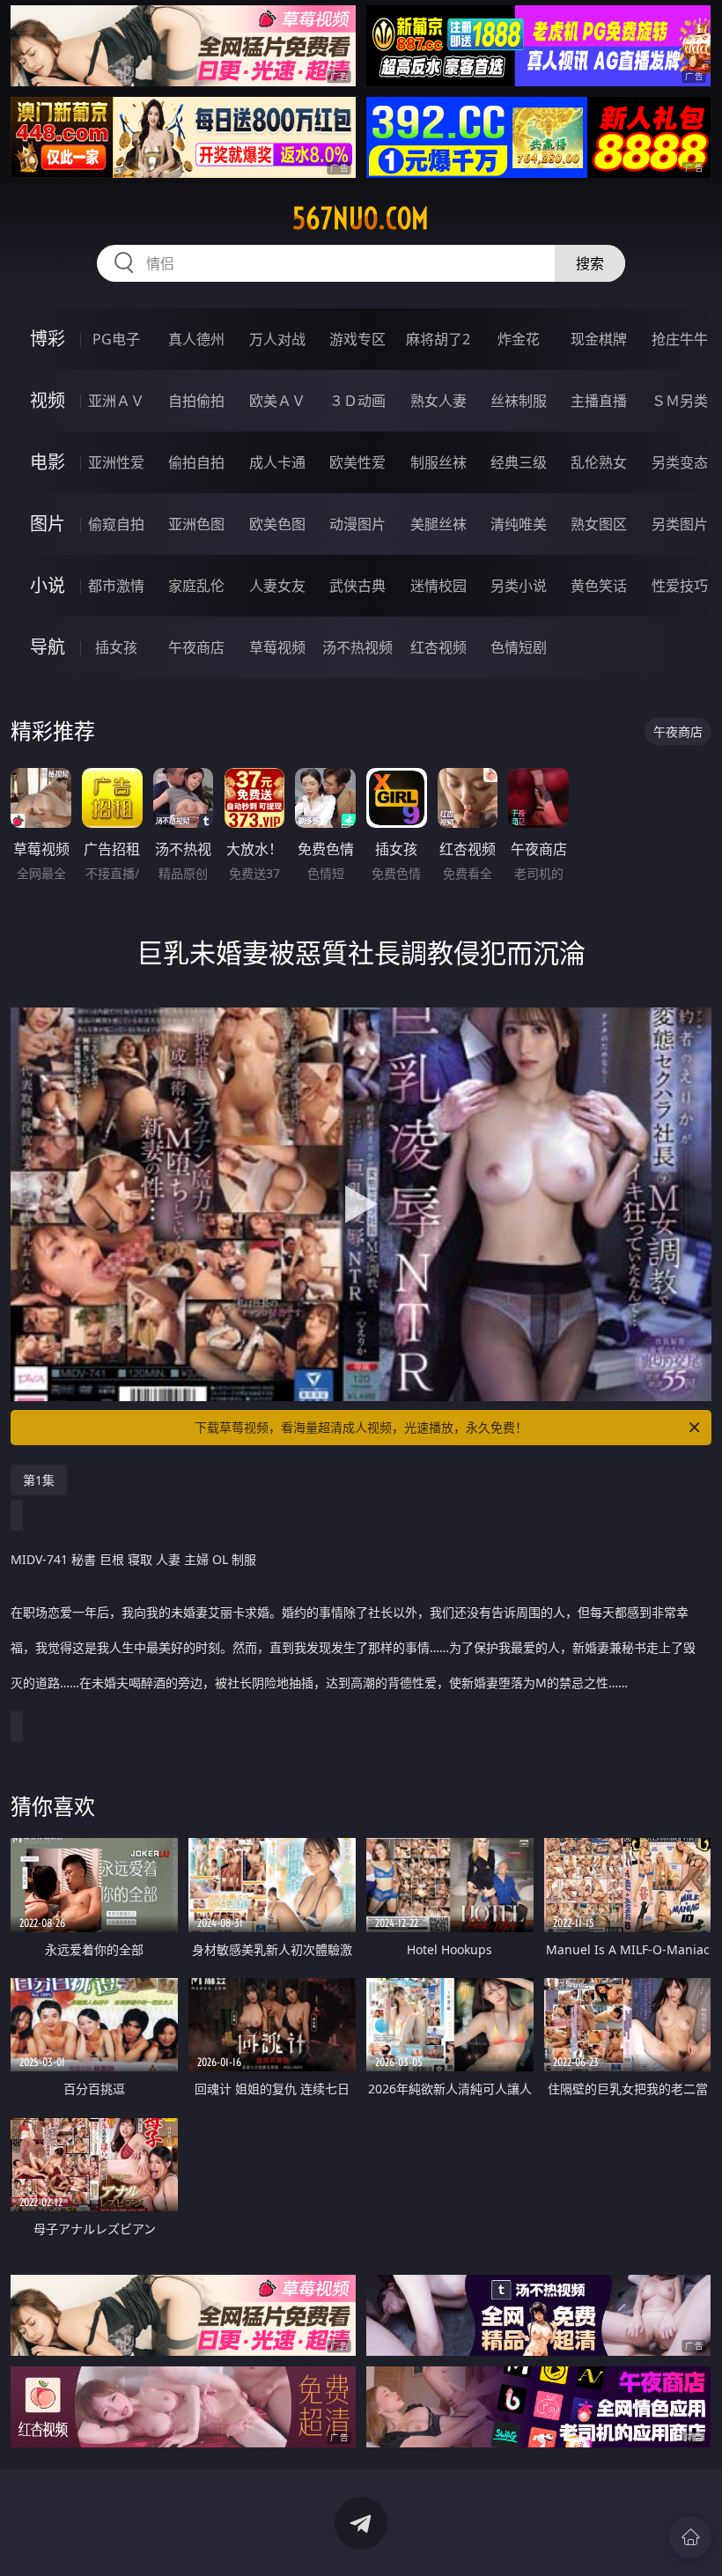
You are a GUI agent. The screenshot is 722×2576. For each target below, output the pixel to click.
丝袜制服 (519, 401)
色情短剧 (519, 647)
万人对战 (277, 339)
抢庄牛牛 (680, 339)
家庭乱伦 (196, 586)
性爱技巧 (680, 586)
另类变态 (680, 462)
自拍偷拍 (196, 401)
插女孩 (116, 647)
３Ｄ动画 (357, 401)
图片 (48, 524)
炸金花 (519, 339)
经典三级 (519, 462)
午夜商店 (196, 647)
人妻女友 (277, 586)
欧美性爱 (357, 462)
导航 (48, 647)
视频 (48, 400)
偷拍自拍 (196, 462)
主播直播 (599, 401)
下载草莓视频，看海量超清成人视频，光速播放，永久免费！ (361, 1427)
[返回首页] (690, 2537)
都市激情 (116, 586)
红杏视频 (438, 647)
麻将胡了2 (438, 339)
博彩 (48, 339)
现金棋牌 (599, 339)
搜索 (590, 263)
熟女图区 (599, 524)
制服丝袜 (438, 462)
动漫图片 (357, 524)
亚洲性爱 (116, 462)
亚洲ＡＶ (116, 401)
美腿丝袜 (438, 524)
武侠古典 (357, 586)
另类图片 (680, 524)
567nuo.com (361, 218)
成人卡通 (277, 462)
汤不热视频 (357, 647)
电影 (48, 462)
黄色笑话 (599, 586)
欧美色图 (277, 524)
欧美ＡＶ (277, 401)
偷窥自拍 (116, 524)
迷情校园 (438, 586)
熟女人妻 (438, 401)
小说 (48, 585)
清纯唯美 (519, 524)
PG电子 (116, 339)
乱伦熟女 (599, 462)
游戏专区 (357, 339)
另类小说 (519, 586)
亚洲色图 (196, 524)
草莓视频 (277, 647)
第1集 (39, 1480)
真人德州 (196, 339)
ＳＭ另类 (680, 401)
